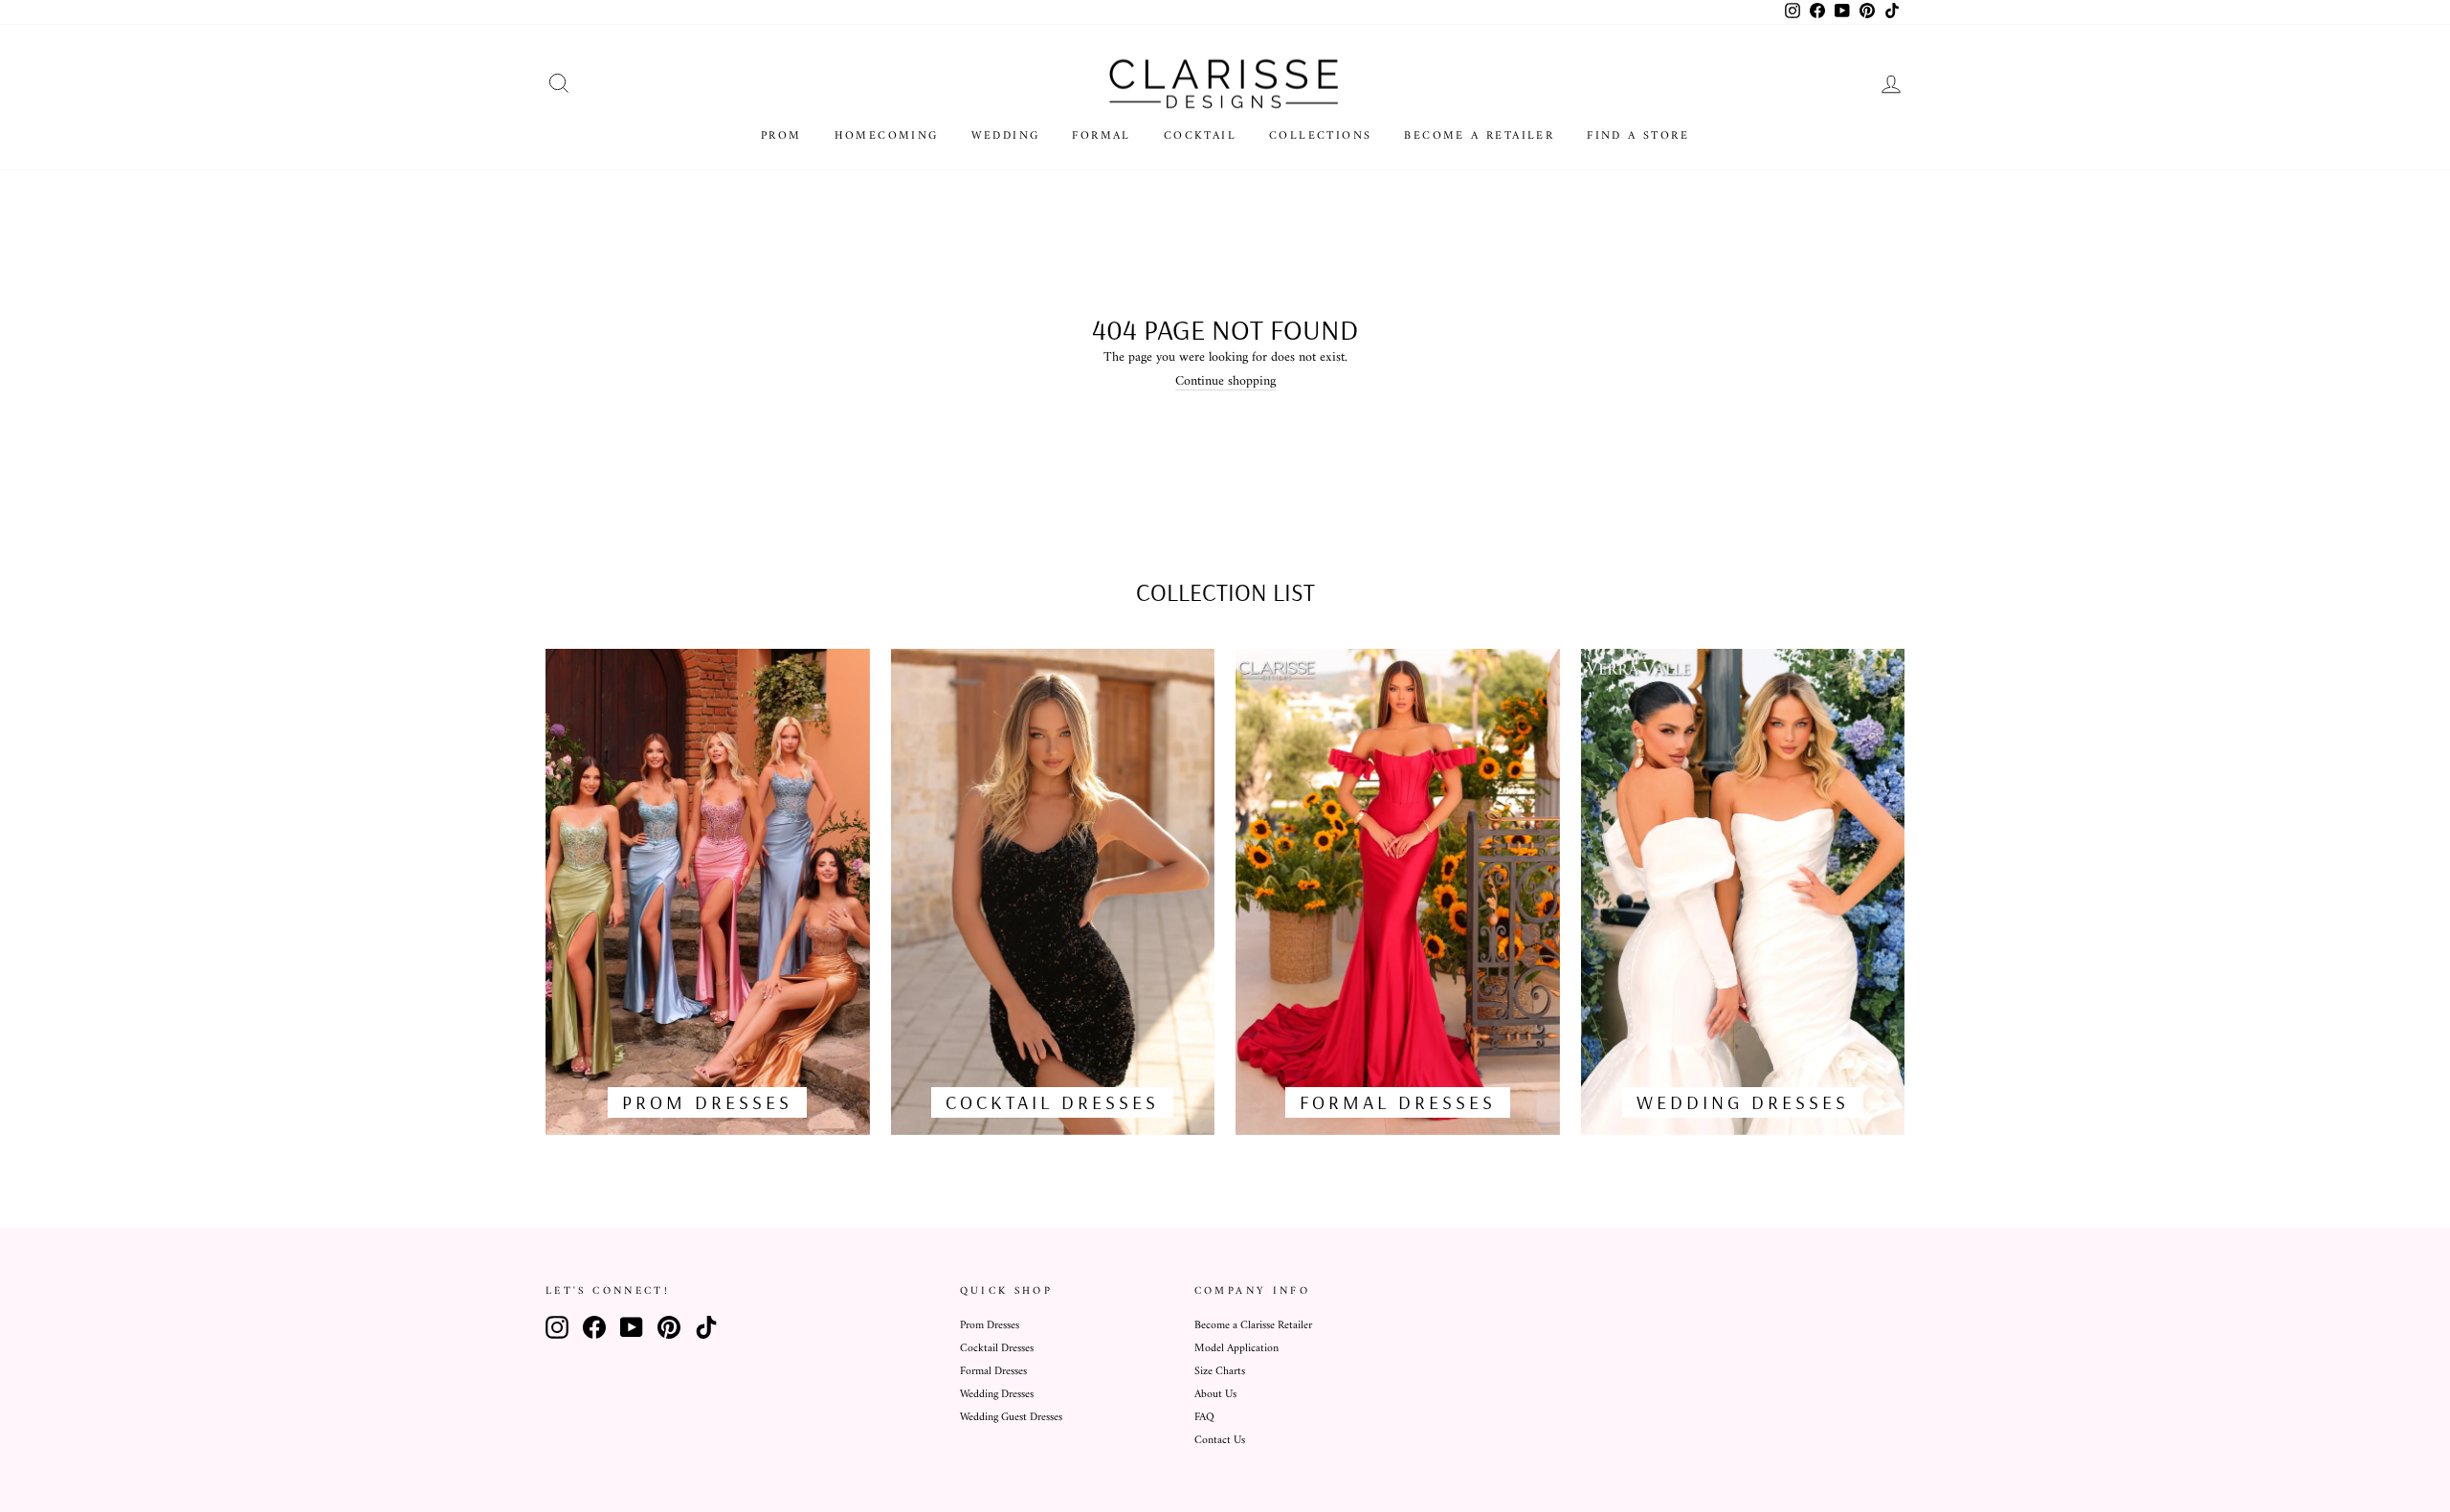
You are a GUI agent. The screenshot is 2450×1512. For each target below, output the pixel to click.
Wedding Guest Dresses (1011, 1418)
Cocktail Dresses (997, 1349)
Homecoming (887, 136)
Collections (1320, 136)
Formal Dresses (993, 1372)
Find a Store (1638, 136)
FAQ (1204, 1418)
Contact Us (1220, 1441)
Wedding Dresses (997, 1395)
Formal (1101, 136)
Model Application (1236, 1349)
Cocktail (1200, 136)
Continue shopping (1225, 382)
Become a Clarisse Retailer (1253, 1326)
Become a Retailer (1479, 136)
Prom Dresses (990, 1326)
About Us (1215, 1395)
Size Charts (1220, 1372)
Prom (781, 136)
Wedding (1006, 136)
